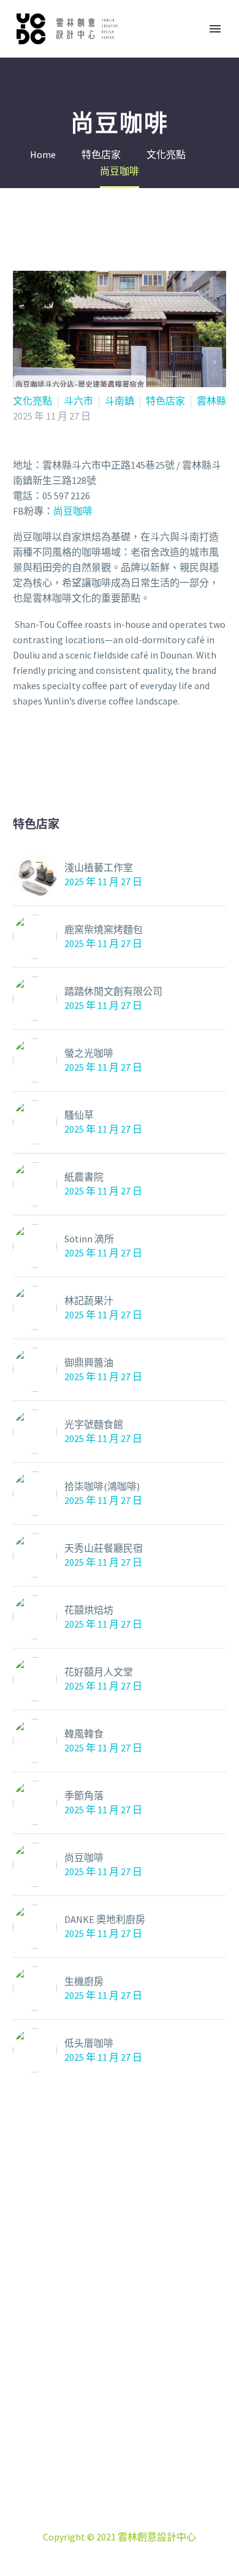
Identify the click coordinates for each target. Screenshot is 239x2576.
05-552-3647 (134, 2506)
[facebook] (89, 2425)
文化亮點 (32, 401)
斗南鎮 (120, 401)
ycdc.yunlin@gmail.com (139, 2521)
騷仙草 (79, 1115)
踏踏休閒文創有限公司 (113, 991)
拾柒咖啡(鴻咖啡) (102, 1486)
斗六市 (78, 401)
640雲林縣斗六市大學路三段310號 (134, 2491)
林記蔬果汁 (89, 1301)
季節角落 (84, 1796)
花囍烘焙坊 (89, 1610)
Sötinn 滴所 (89, 1239)
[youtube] (150, 2425)
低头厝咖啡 (89, 2043)
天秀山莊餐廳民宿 (104, 1548)
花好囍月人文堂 (99, 1672)
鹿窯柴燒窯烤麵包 (104, 929)
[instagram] (120, 2425)
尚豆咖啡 (84, 1857)
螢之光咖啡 (89, 1053)
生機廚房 (84, 1981)
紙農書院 (84, 1177)
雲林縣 (211, 401)
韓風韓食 (84, 1734)
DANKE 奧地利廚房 (105, 1919)
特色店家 (165, 401)
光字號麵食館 (94, 1424)
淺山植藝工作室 (99, 867)
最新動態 (190, 51)
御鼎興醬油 (89, 1362)
